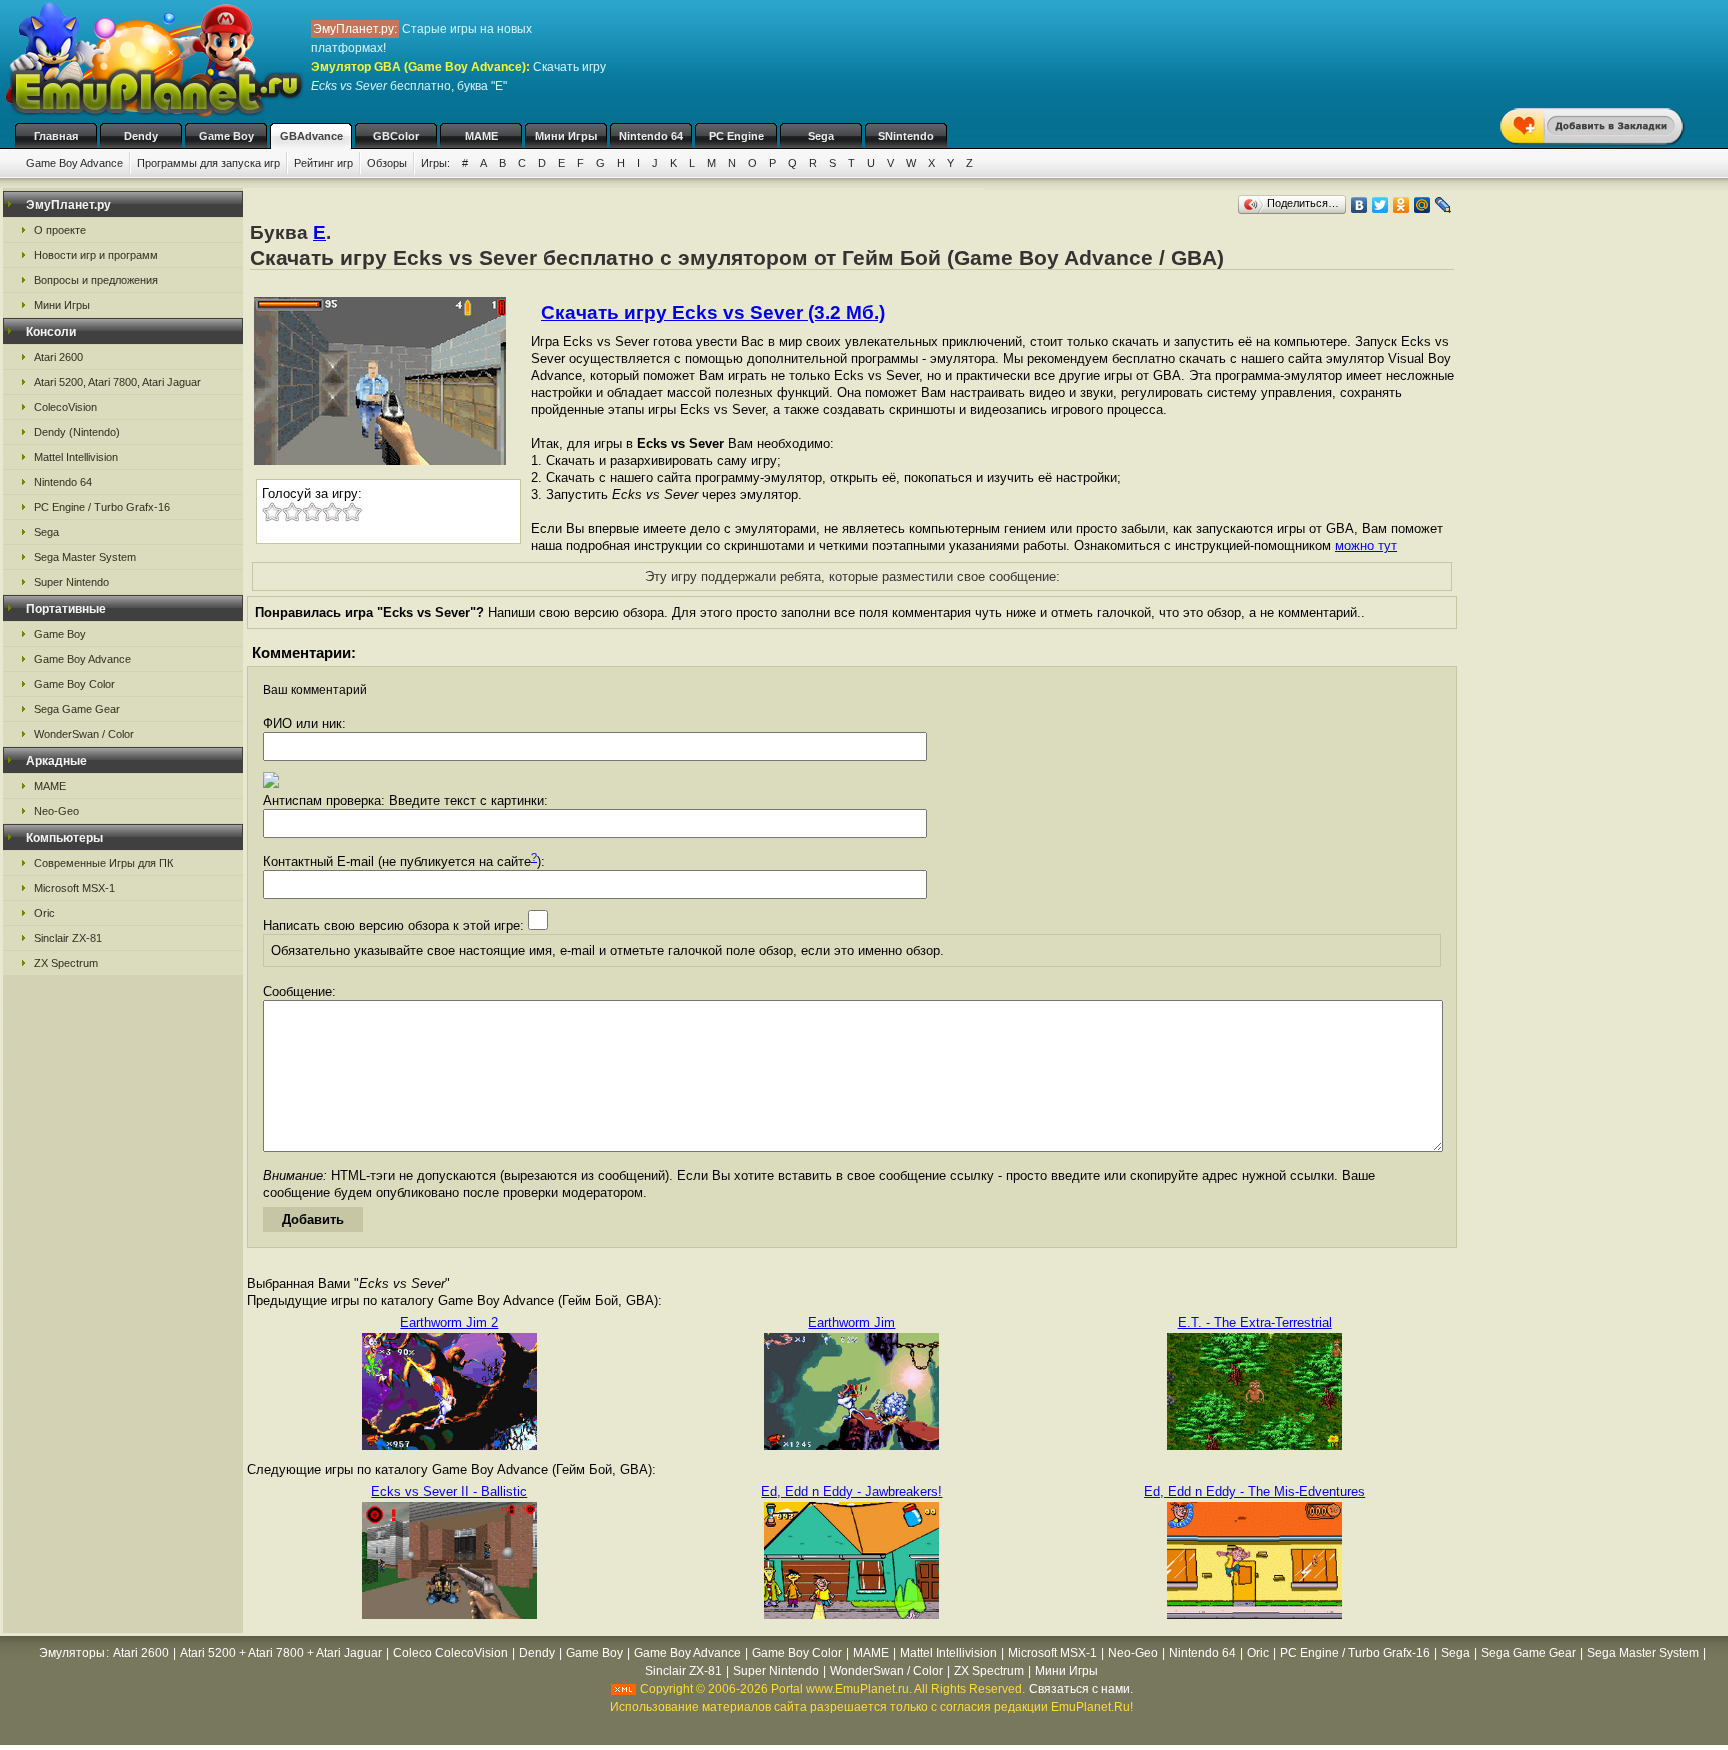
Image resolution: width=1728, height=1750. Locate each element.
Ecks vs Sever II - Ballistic (449, 1491)
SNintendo (906, 136)
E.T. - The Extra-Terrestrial (1255, 1322)
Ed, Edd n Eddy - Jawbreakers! (851, 1491)
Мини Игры (566, 136)
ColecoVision (65, 407)
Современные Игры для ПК (103, 863)
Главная (56, 136)
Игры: (435, 163)
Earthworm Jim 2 (449, 1322)
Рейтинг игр (323, 163)
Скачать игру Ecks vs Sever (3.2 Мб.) (713, 312)
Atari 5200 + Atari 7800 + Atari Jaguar (281, 1653)
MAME (481, 136)
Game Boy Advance (74, 163)
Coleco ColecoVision (450, 1653)
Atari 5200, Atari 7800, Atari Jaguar (117, 382)
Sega (821, 136)
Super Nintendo (71, 582)
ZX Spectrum (66, 963)
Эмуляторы (72, 1653)
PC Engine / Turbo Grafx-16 (102, 507)
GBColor (396, 136)
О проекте (60, 230)
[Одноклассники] (1401, 205)
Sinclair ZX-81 (68, 938)
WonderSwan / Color (84, 734)
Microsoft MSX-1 (74, 888)
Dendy (141, 136)
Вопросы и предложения (96, 280)
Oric (44, 913)
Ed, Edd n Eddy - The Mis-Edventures (1254, 1491)
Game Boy (226, 136)
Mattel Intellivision (76, 457)
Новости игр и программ (96, 255)
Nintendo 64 (651, 136)
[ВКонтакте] (1359, 205)
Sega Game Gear (77, 709)
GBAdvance (311, 136)
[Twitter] (1380, 205)
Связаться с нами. (1081, 1689)
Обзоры (387, 163)
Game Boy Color (74, 684)
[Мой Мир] (1422, 205)
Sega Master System (85, 557)
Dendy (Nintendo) (77, 432)
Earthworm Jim (851, 1322)
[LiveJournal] (1443, 205)
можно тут (1366, 545)
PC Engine (736, 136)
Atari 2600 (58, 357)
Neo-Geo (56, 811)
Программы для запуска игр (208, 163)
